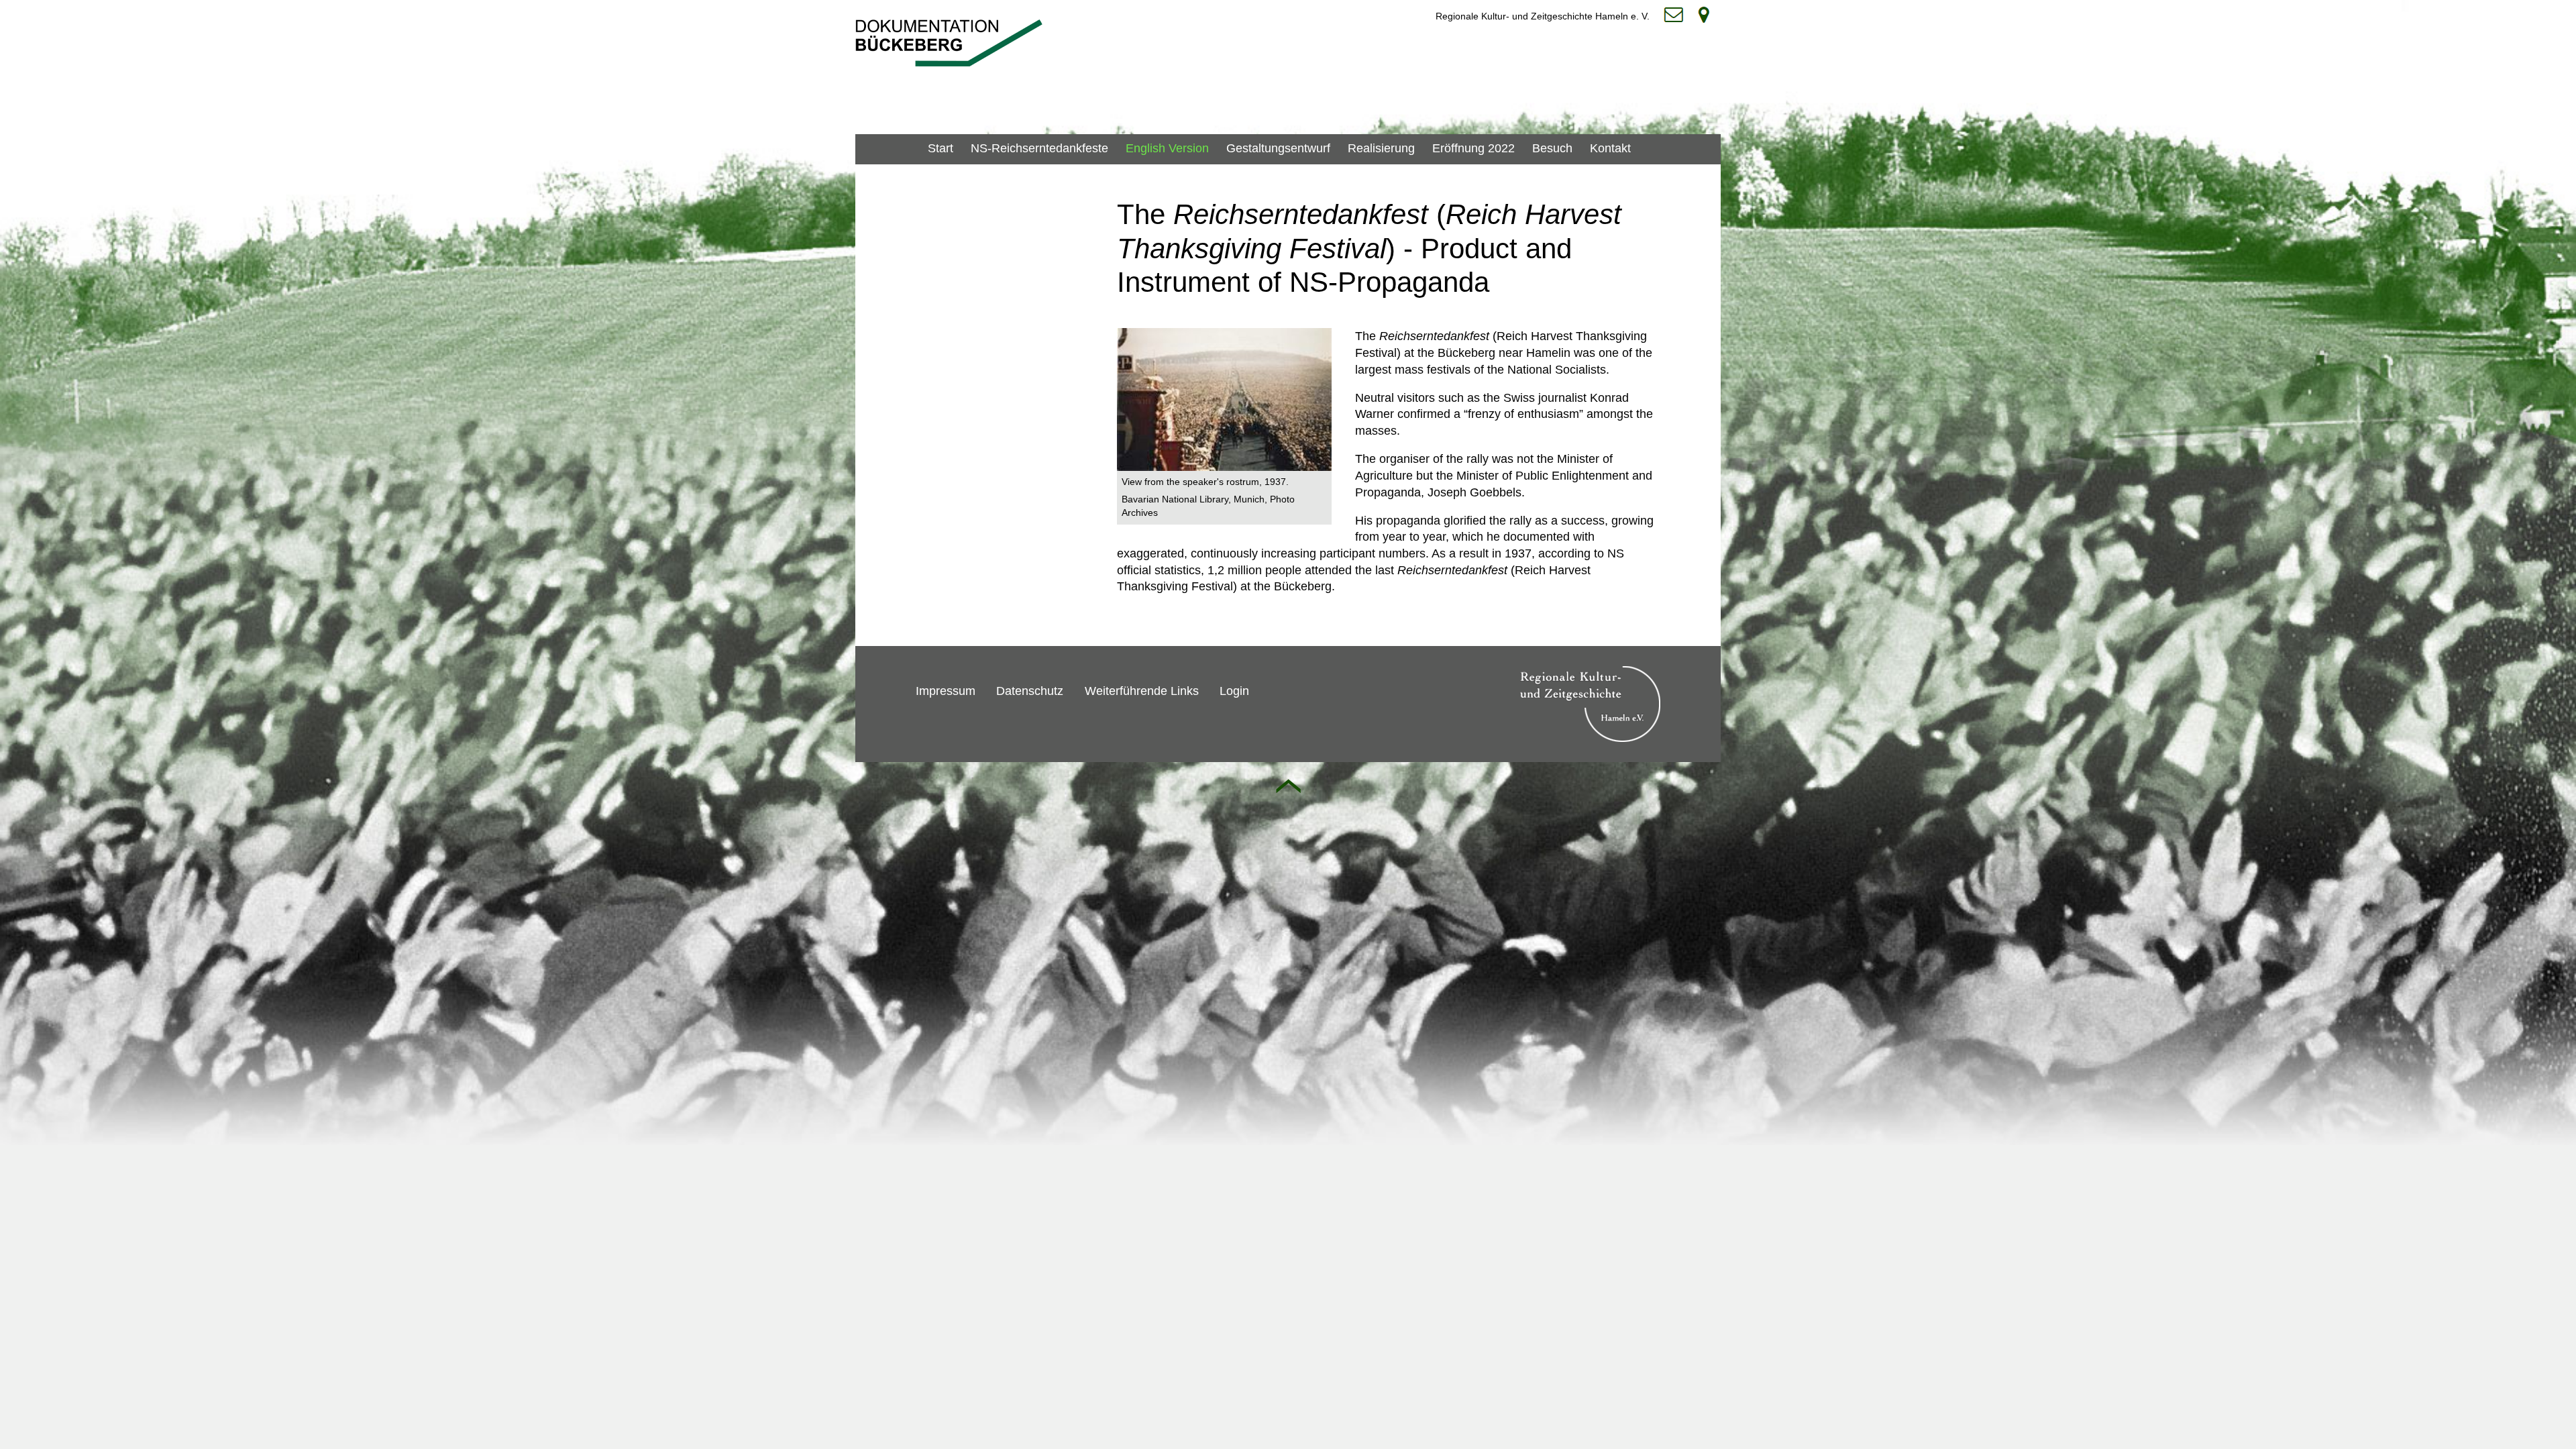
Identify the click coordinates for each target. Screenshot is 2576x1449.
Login (1234, 691)
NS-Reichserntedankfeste (1039, 148)
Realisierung (1381, 148)
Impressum (946, 691)
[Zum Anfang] (1288, 786)
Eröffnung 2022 (1473, 148)
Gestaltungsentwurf (1278, 148)
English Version (1167, 148)
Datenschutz (1030, 691)
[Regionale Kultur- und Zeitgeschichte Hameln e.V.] (1590, 735)
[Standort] (1707, 15)
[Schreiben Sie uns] (1677, 15)
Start (941, 148)
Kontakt (1610, 148)
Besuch (1552, 148)
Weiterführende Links (1142, 691)
